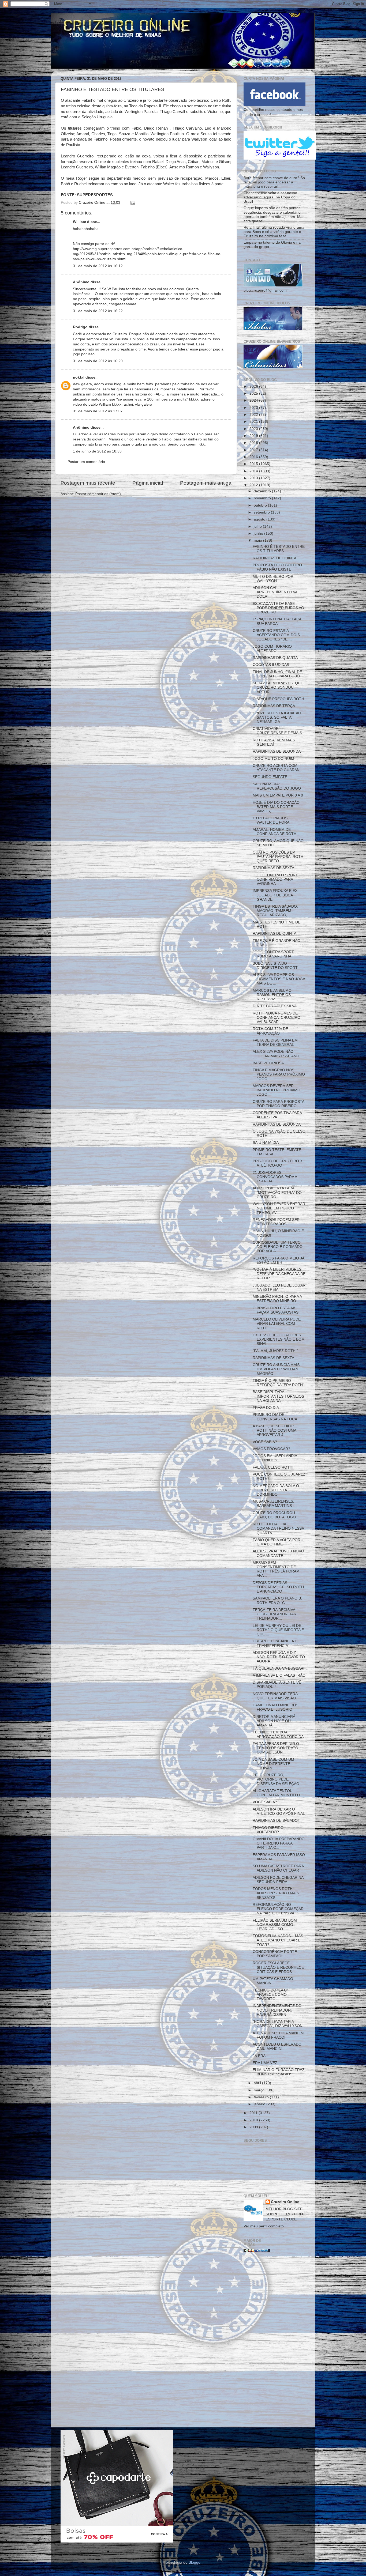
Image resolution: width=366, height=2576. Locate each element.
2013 (254, 478)
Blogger (195, 2562)
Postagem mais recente (88, 483)
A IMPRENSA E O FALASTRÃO (279, 1675)
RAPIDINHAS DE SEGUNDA (277, 751)
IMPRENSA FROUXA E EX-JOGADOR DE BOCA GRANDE (276, 895)
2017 (254, 450)
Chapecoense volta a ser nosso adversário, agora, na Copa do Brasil (270, 197)
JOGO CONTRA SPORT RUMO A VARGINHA (273, 954)
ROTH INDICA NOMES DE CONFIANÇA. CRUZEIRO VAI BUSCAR (277, 1018)
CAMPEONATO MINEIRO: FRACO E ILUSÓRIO (275, 1707)
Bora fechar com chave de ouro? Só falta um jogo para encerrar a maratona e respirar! (274, 182)
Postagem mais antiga (206, 483)
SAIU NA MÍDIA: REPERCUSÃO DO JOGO (277, 786)
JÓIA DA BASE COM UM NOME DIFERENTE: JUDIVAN (273, 1764)
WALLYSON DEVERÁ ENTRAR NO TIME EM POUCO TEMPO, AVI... (279, 1208)
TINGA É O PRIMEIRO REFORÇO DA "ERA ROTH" (278, 1383)
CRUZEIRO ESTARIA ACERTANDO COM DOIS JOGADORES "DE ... (276, 635)
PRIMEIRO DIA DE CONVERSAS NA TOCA (275, 1417)
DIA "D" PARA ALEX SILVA (275, 1006)
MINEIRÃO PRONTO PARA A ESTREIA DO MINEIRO (277, 1299)
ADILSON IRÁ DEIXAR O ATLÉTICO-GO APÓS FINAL (279, 1811)
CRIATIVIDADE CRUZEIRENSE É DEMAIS (277, 731)
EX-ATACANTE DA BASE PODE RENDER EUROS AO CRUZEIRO (278, 608)
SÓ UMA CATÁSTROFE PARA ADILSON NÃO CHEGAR (278, 1868)
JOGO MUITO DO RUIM (273, 759)
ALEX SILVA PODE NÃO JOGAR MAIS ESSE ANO (276, 1054)
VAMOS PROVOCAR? (271, 1449)
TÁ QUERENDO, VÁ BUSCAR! (279, 1668)
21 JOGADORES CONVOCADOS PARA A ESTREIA (275, 1177)
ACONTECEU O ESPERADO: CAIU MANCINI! (278, 2047)
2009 (254, 2127)
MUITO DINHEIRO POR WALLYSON (273, 579)
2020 (254, 429)
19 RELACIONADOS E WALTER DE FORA (272, 820)
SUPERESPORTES (95, 195)
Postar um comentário (86, 462)
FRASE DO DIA (266, 1408)
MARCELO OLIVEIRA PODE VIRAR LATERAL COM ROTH (277, 1324)
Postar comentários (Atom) (98, 494)
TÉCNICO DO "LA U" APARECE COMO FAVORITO (270, 1995)
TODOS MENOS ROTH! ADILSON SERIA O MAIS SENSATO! (276, 1893)
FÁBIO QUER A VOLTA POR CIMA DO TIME (277, 1542)
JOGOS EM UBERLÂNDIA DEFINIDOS (275, 1458)
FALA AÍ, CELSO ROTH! (273, 1467)
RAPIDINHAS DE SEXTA (273, 868)
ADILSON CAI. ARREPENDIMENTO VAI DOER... (276, 592)
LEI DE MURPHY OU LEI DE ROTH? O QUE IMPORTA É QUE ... (278, 1630)
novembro (263, 498)
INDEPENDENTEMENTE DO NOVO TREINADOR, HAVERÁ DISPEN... (277, 2010)
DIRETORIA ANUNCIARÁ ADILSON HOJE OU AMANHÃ (274, 1721)
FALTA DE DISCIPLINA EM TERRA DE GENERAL (275, 1042)
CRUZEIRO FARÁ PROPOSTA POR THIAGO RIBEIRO (278, 1104)
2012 (254, 485)
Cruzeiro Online (285, 2202)
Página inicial (148, 483)
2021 (254, 422)
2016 (254, 457)
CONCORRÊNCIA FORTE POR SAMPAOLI (275, 1954)
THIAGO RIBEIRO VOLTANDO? (268, 1830)
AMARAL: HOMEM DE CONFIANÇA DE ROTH (274, 832)
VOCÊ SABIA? (265, 1442)
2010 (254, 2120)
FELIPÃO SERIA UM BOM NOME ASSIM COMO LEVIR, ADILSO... (275, 1925)
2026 (254, 386)
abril (258, 2083)
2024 (254, 400)
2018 (254, 443)
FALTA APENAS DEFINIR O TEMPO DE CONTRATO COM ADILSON (276, 1748)
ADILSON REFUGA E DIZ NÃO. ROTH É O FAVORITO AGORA (279, 1657)
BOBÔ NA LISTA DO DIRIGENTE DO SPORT (275, 966)
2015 (254, 464)
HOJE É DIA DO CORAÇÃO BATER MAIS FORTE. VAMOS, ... (276, 807)
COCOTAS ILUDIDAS (271, 665)
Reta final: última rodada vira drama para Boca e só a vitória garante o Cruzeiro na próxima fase (274, 232)
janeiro (260, 2104)
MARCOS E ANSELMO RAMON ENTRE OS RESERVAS (272, 995)
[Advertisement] (274, 2342)
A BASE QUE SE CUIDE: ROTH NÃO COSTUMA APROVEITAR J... (274, 1430)
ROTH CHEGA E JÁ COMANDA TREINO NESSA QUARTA (278, 1528)
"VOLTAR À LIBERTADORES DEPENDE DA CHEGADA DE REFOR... (279, 1274)
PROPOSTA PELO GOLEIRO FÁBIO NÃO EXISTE (277, 567)
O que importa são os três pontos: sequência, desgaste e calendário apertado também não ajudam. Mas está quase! (274, 214)
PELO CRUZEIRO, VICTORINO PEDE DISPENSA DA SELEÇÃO (276, 1779)
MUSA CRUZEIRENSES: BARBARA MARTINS (273, 1504)
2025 (254, 393)
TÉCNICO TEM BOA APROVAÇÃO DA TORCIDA (278, 1734)
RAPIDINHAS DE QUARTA (275, 658)
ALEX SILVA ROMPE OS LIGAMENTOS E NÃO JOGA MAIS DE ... (279, 979)
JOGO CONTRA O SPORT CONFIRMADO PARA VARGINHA (275, 879)
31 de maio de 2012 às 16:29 (98, 361)
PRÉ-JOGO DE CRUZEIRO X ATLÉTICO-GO (278, 1163)
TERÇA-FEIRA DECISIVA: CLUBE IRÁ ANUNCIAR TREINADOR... (274, 1614)
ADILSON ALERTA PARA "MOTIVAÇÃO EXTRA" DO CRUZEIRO (277, 1192)
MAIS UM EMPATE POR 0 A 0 (278, 795)
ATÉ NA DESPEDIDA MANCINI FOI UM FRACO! (279, 2035)
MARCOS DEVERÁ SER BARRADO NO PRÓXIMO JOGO (277, 1090)
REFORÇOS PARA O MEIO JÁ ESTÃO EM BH (279, 1260)
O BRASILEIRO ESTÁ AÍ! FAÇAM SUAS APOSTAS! (276, 1310)
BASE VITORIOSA (268, 1063)
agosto (260, 519)
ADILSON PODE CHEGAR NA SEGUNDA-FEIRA (278, 1880)
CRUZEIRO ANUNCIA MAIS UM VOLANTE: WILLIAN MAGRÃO (276, 1369)
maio (258, 540)
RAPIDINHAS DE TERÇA (274, 706)
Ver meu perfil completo (264, 2226)
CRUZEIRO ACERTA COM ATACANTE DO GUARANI (277, 768)
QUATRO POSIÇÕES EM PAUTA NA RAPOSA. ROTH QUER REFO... (278, 857)
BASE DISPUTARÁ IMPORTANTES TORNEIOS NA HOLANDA (278, 1396)
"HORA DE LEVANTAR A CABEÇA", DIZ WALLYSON (278, 2024)
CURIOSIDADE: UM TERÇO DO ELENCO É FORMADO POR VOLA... (278, 1247)
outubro (261, 505)
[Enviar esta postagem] (132, 203)
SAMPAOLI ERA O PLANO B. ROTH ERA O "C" (277, 1600)
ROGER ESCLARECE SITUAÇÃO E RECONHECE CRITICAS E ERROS (278, 1967)
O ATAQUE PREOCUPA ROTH (278, 699)
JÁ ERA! (260, 2056)
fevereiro (262, 2097)
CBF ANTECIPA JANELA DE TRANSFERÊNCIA (276, 1643)
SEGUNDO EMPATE (270, 777)
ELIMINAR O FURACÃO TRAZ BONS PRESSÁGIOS (279, 2072)
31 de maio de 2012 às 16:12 (98, 266)
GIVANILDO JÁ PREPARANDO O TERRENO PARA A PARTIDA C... (279, 1843)
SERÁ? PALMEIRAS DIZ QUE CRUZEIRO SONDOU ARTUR (278, 687)
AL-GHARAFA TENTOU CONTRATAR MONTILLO (276, 1793)
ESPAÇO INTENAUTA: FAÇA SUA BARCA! (277, 621)
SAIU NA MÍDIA (266, 1143)
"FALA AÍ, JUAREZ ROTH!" (275, 1351)
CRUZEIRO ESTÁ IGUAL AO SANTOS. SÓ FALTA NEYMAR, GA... (277, 717)
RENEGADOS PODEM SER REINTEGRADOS (276, 1222)
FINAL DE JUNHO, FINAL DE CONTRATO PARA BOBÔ (277, 674)
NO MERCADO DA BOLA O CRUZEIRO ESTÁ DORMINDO (276, 1490)
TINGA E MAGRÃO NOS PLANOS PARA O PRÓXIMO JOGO (279, 1074)
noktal (79, 377)
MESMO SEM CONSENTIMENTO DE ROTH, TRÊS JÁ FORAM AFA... (276, 1569)
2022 (254, 415)
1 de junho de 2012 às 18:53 (97, 451)
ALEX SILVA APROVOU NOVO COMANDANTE (278, 1553)
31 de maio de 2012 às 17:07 (98, 411)
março (260, 2090)
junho (259, 533)
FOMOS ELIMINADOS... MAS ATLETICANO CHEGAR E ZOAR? (278, 1940)
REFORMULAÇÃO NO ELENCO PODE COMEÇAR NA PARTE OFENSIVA (278, 1909)
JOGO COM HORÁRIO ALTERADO (272, 649)
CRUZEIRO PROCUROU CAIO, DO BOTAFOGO (274, 1515)
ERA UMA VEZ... (267, 2063)
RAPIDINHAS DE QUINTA (274, 558)
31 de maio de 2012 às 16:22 (98, 311)
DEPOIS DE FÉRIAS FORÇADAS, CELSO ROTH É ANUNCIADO (278, 1587)
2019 (254, 436)
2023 (254, 408)
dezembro (263, 491)
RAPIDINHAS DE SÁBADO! (276, 1821)
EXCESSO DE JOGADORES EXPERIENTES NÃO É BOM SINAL (279, 1339)
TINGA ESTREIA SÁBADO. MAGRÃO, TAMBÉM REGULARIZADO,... (275, 911)
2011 (254, 2113)
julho (258, 527)
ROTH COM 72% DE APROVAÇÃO (270, 1031)
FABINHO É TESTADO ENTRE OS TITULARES (279, 549)
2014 (254, 471)
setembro (262, 512)
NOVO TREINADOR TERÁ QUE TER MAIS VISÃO (275, 1696)
